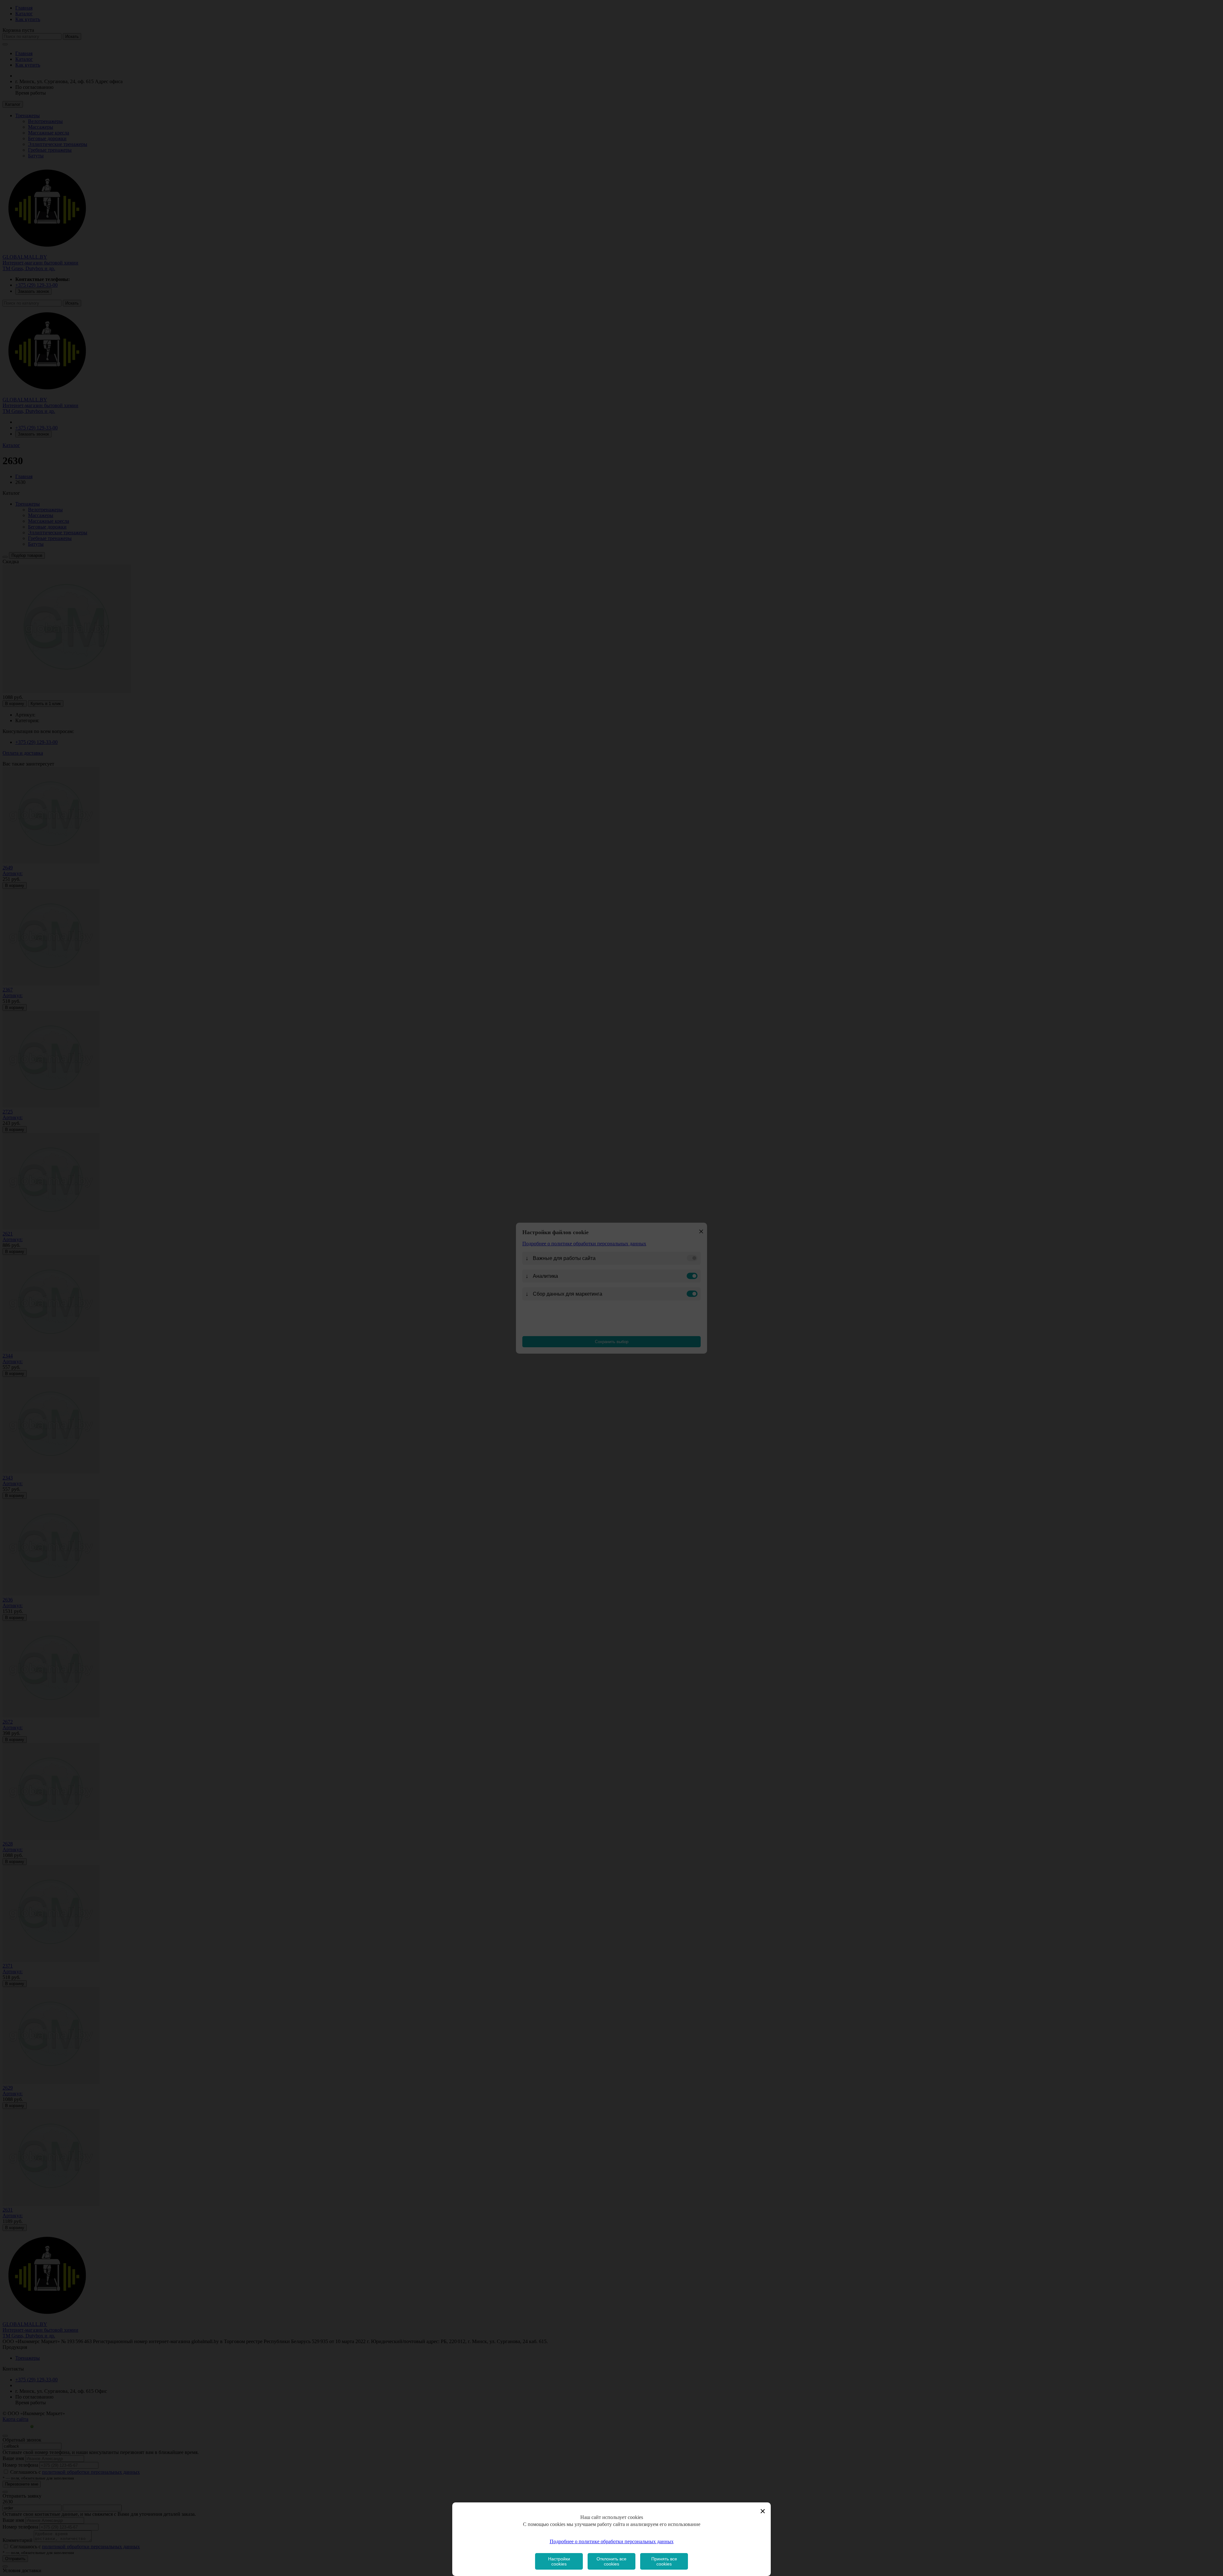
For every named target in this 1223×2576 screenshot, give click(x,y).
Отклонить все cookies (611, 2561)
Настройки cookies (559, 2561)
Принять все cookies (664, 2561)
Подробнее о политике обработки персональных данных (612, 2541)
